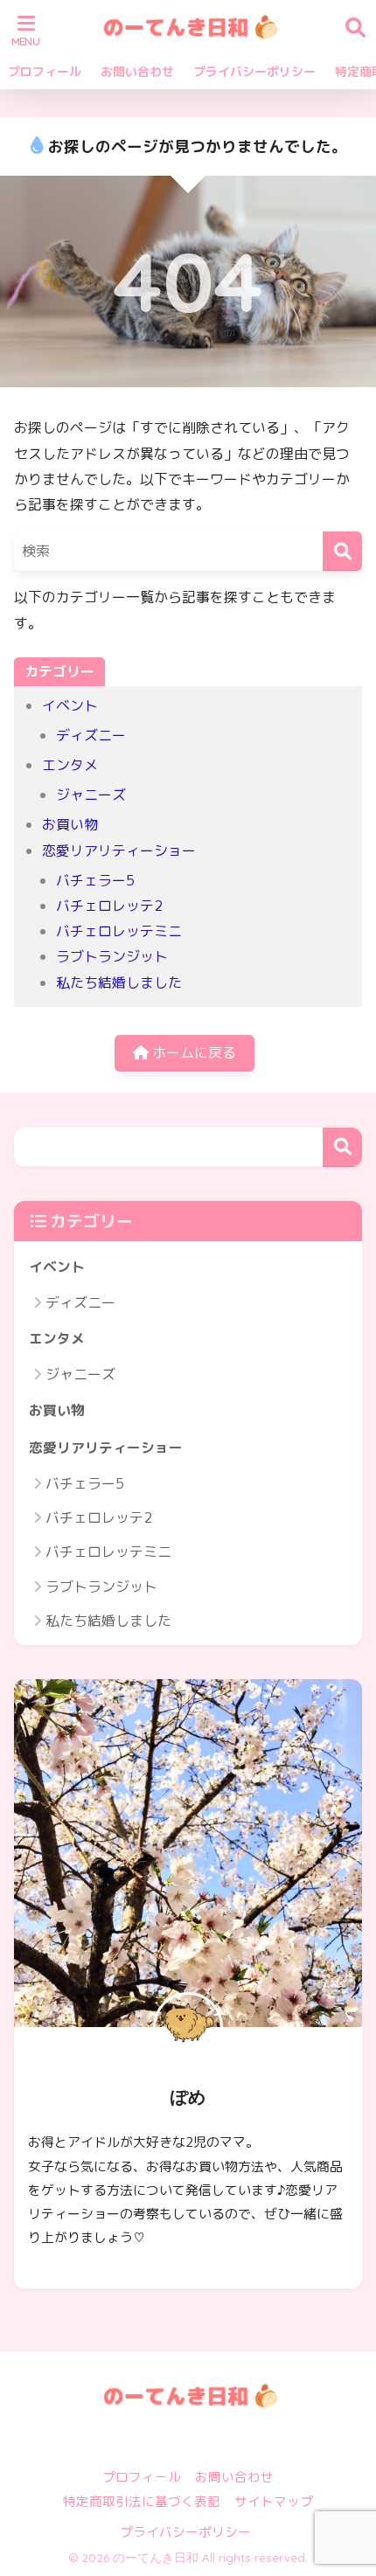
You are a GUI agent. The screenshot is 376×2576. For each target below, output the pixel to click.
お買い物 (70, 824)
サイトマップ (274, 2501)
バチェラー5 (95, 880)
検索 (342, 1147)
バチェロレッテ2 (109, 906)
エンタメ (70, 765)
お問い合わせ (137, 71)
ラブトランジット (112, 956)
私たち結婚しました (119, 982)
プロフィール (45, 71)
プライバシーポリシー (254, 71)
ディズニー (91, 735)
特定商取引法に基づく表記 (142, 2501)
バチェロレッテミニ (119, 931)
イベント (70, 705)
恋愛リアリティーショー (119, 851)
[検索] (342, 551)
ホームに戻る (192, 1052)
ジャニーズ (91, 795)
